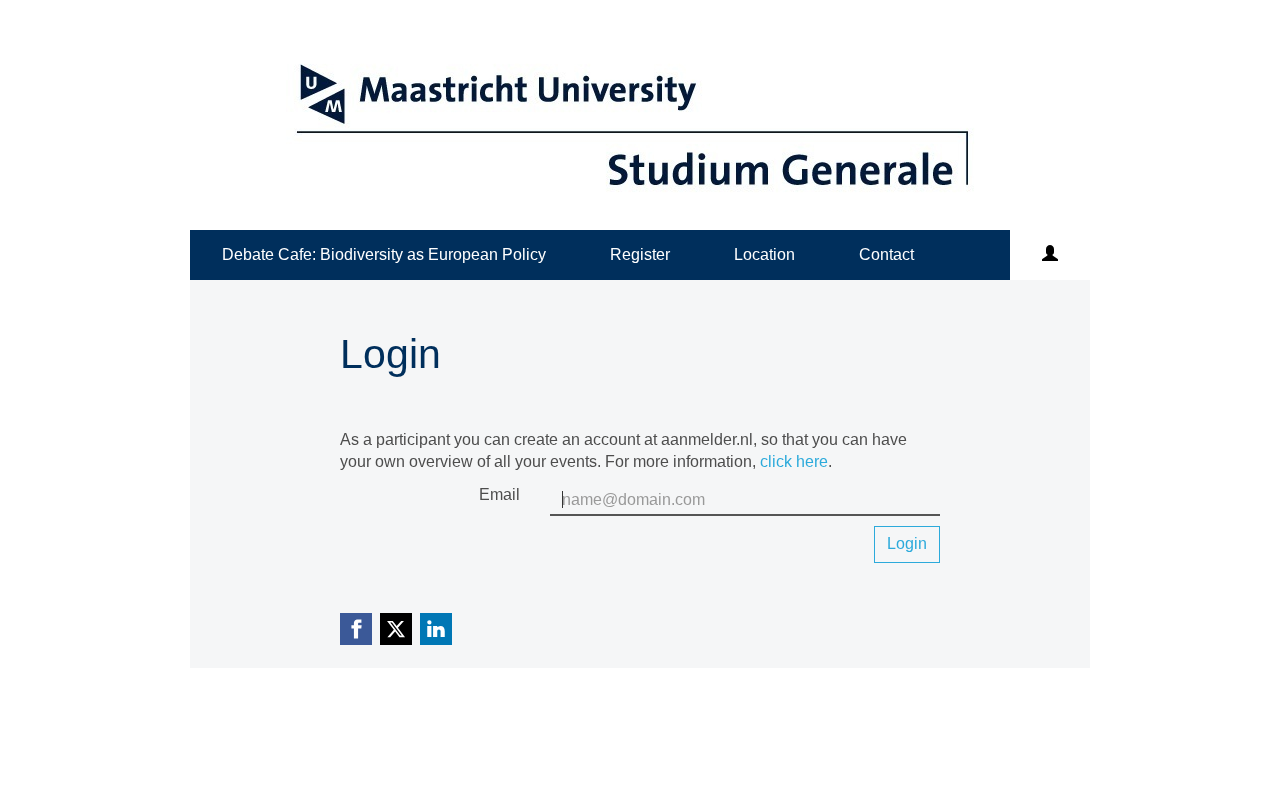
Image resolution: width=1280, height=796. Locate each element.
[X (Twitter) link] (396, 629)
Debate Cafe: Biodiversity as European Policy (384, 254)
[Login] (1050, 255)
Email (499, 494)
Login (907, 543)
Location (764, 254)
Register (640, 254)
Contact (886, 254)
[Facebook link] (356, 629)
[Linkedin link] (436, 629)
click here (794, 461)
